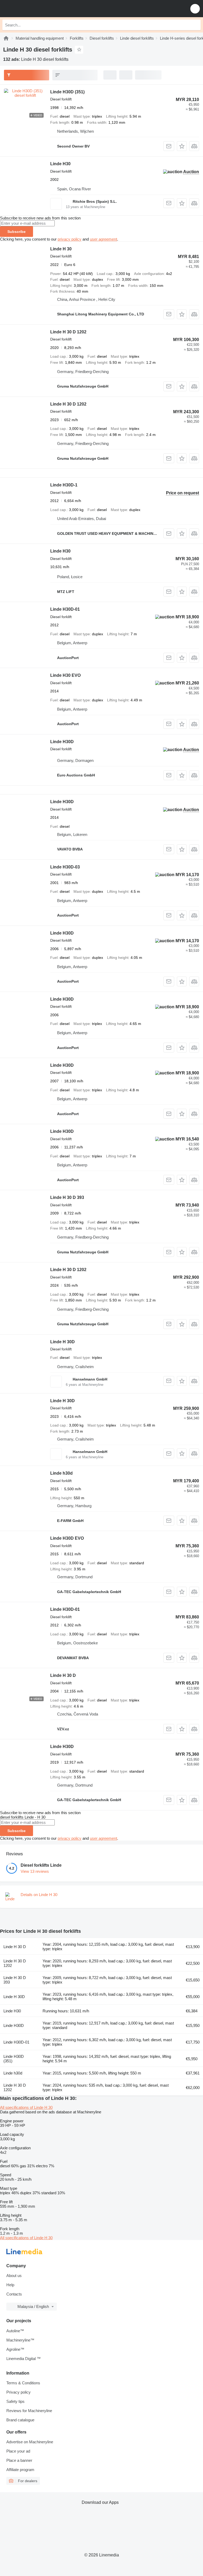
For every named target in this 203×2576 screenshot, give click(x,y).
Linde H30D (62, 742)
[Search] (195, 25)
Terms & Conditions (23, 2383)
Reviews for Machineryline (29, 2411)
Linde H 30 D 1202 (68, 332)
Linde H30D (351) (67, 92)
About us (14, 2276)
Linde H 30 (61, 249)
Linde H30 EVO (65, 675)
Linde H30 (60, 164)
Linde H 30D (63, 1342)
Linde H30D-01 (65, 609)
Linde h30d (61, 1473)
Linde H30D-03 (65, 867)
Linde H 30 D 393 (67, 1197)
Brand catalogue (20, 2420)
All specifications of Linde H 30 (26, 2107)
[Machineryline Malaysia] (37, 9)
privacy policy (70, 239)
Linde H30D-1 (64, 485)
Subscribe (17, 232)
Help (10, 2285)
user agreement (103, 239)
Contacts (14, 2294)
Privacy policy (19, 2392)
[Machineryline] (6, 38)
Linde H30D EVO (67, 1538)
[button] (195, 9)
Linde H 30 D (63, 1675)
